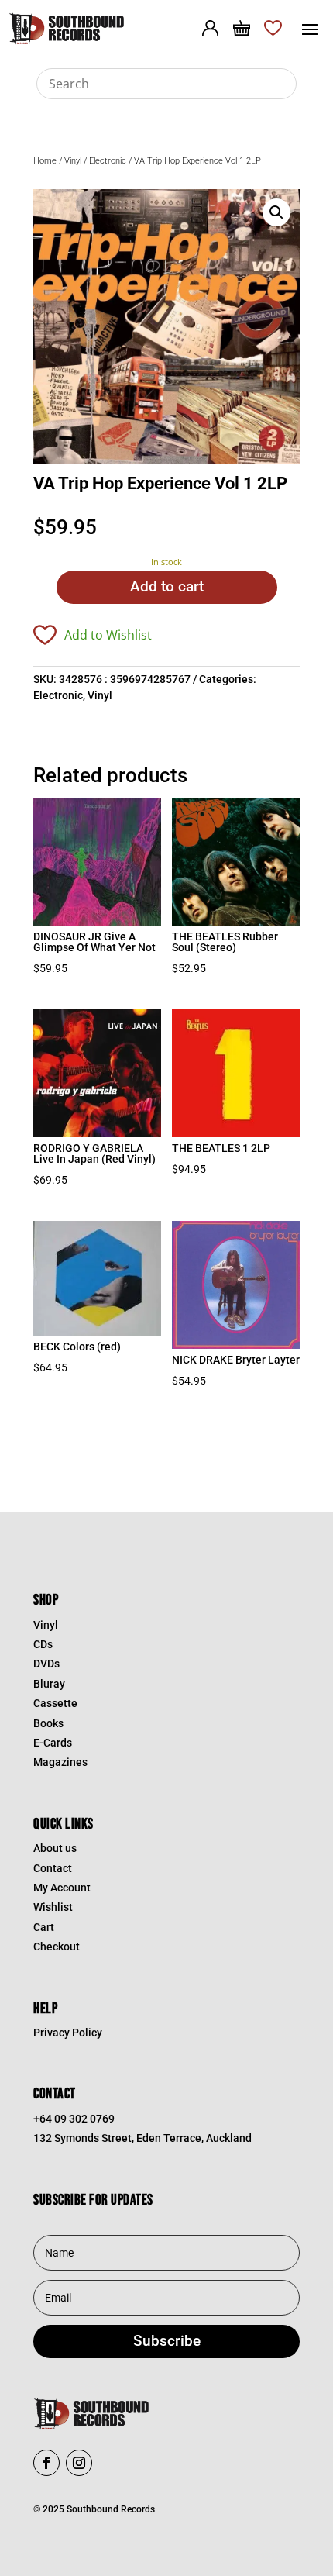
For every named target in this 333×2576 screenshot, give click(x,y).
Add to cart (167, 586)
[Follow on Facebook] (46, 2463)
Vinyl (73, 161)
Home (45, 161)
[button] (276, 212)
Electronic (108, 161)
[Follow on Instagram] (79, 2463)
